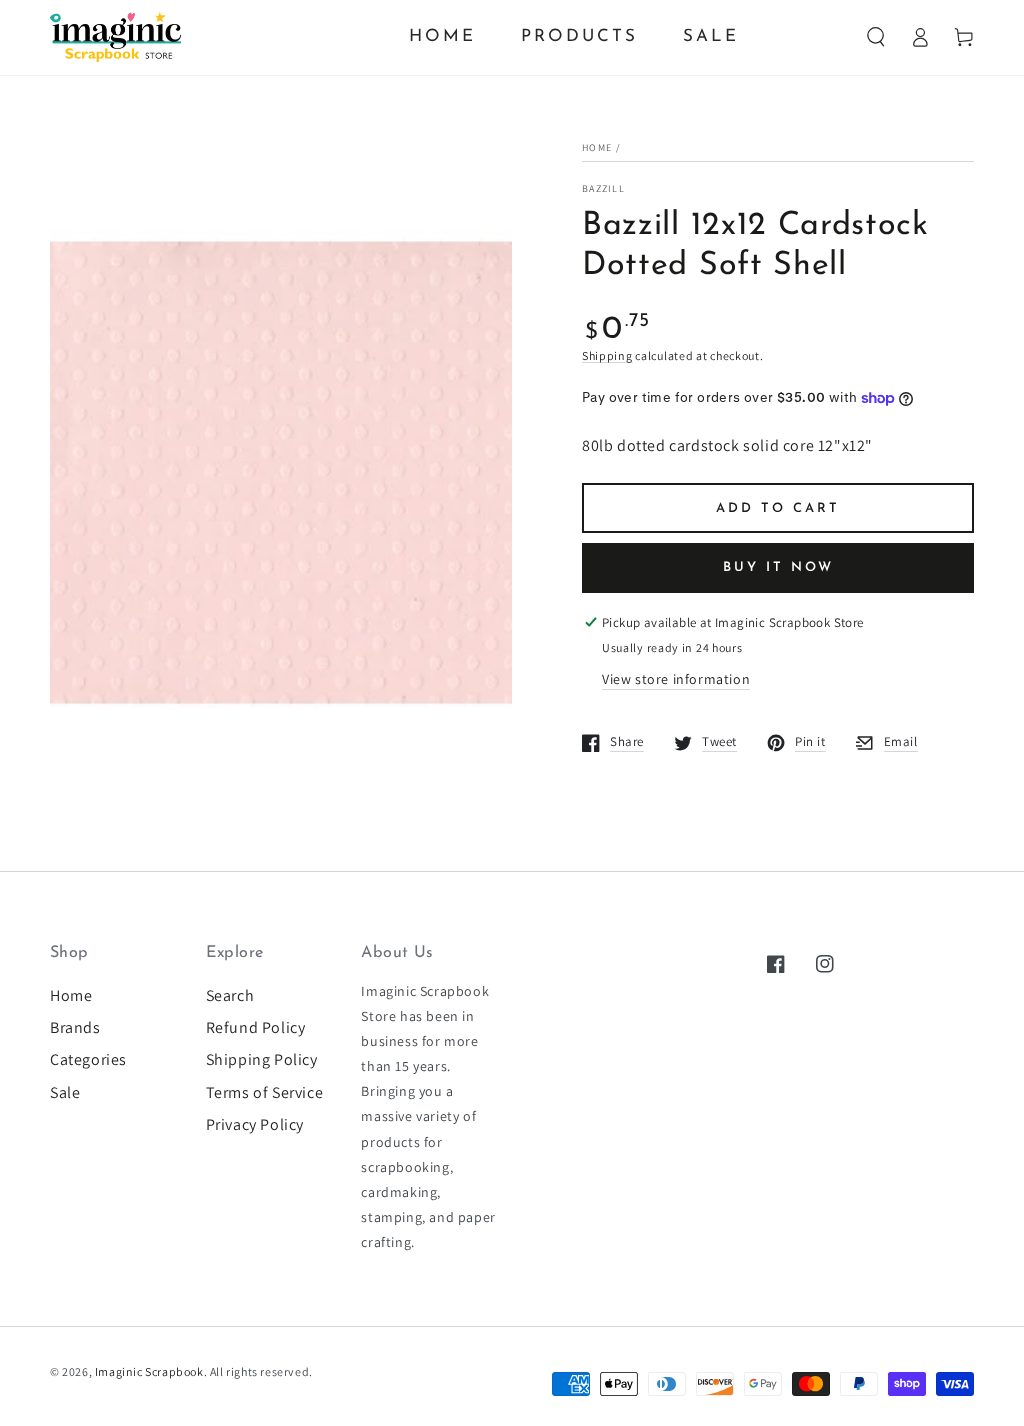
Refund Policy (256, 1027)
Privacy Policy (255, 1124)
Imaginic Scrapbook (149, 1371)
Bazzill (603, 188)
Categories (88, 1059)
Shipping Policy (262, 1059)
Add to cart (778, 508)
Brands (75, 1027)
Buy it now (778, 567)
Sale (65, 1092)
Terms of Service (265, 1092)
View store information (676, 679)
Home (597, 147)
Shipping (607, 355)
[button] (876, 37)
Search (230, 995)
